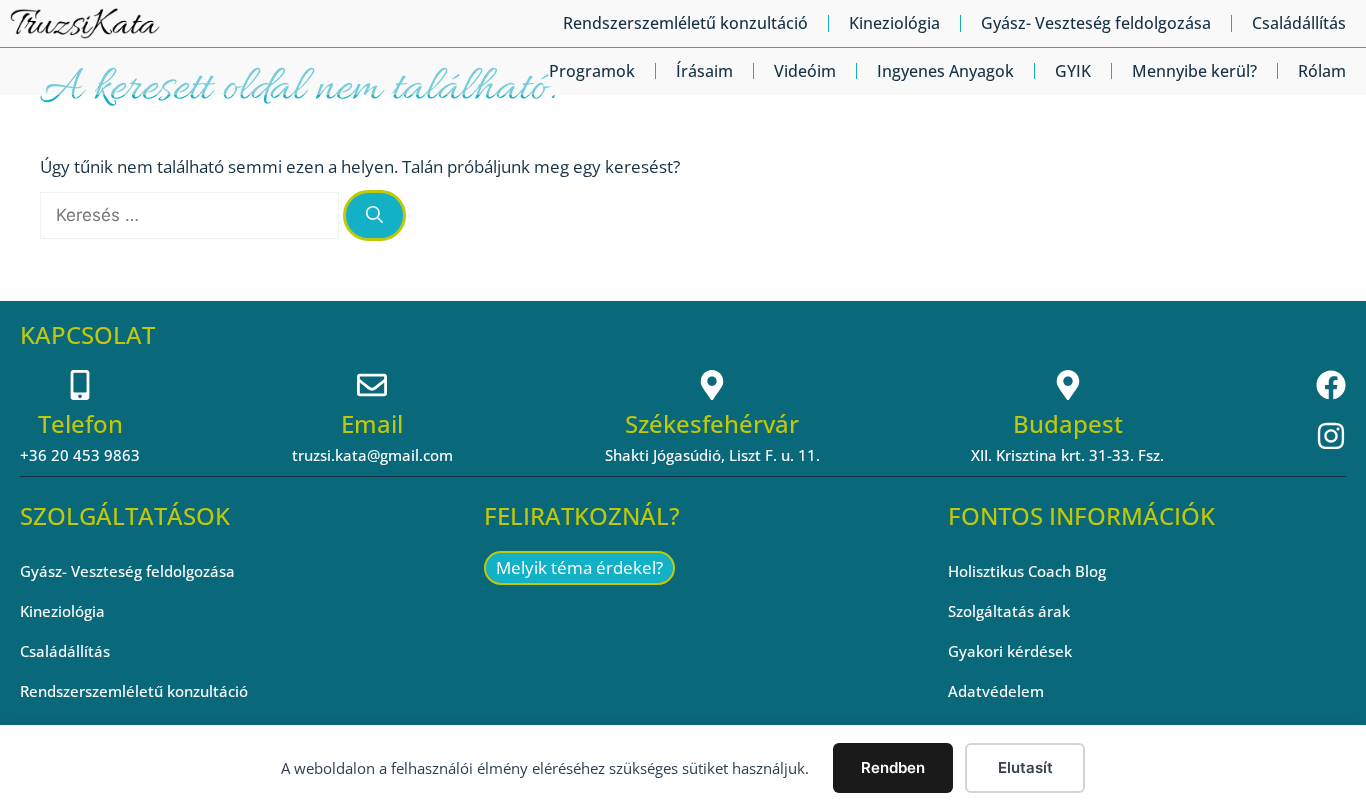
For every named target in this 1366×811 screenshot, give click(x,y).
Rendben (893, 767)
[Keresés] (374, 216)
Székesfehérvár (712, 423)
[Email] (372, 385)
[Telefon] (80, 385)
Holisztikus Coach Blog (1027, 571)
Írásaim (704, 71)
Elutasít (1025, 767)
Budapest (1068, 423)
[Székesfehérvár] (712, 385)
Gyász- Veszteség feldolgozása (1096, 23)
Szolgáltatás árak (1009, 611)
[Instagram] (1331, 436)
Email (372, 423)
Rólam (1322, 71)
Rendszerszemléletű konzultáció (685, 23)
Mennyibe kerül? (1194, 71)
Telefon (80, 423)
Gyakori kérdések (1010, 651)
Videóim (805, 71)
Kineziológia (894, 23)
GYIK (1073, 71)
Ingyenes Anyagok (945, 71)
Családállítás (1299, 23)
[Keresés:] (191, 214)
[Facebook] (1331, 385)
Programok (592, 71)
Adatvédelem (996, 691)
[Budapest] (1068, 385)
